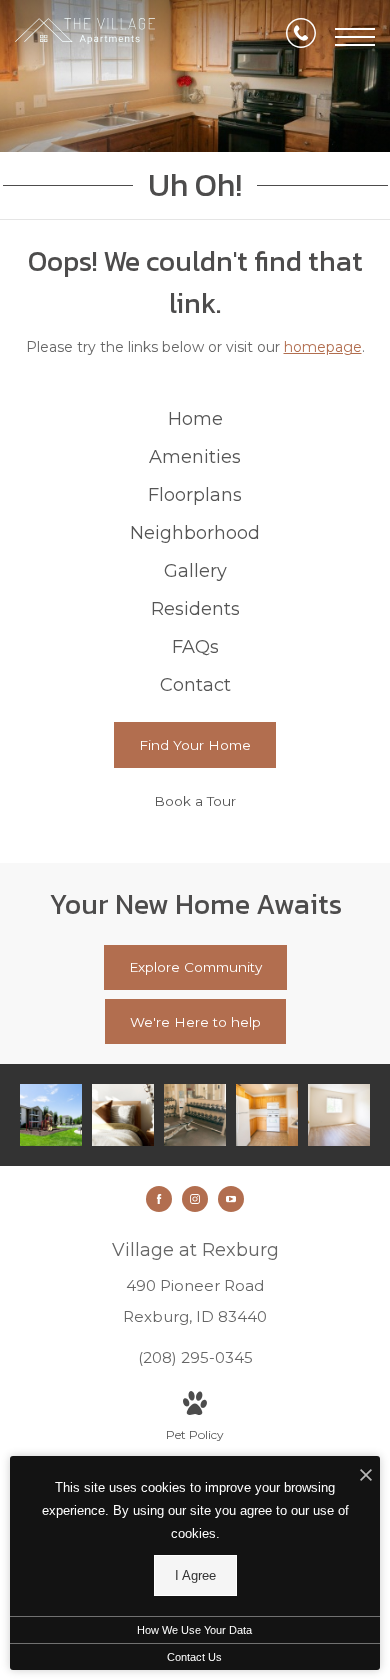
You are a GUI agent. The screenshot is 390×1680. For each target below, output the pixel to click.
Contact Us (194, 1657)
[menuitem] (195, 420)
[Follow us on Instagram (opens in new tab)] (195, 1199)
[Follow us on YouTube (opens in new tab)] (231, 1199)
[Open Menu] (355, 37)
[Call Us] (301, 37)
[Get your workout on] (195, 1115)
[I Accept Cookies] (366, 1476)
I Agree (195, 1575)
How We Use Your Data (194, 1630)
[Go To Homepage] (85, 37)
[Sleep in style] (123, 1115)
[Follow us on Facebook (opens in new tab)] (159, 1199)
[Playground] (51, 1115)
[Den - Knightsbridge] (339, 1115)
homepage (323, 347)
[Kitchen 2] (267, 1115)
